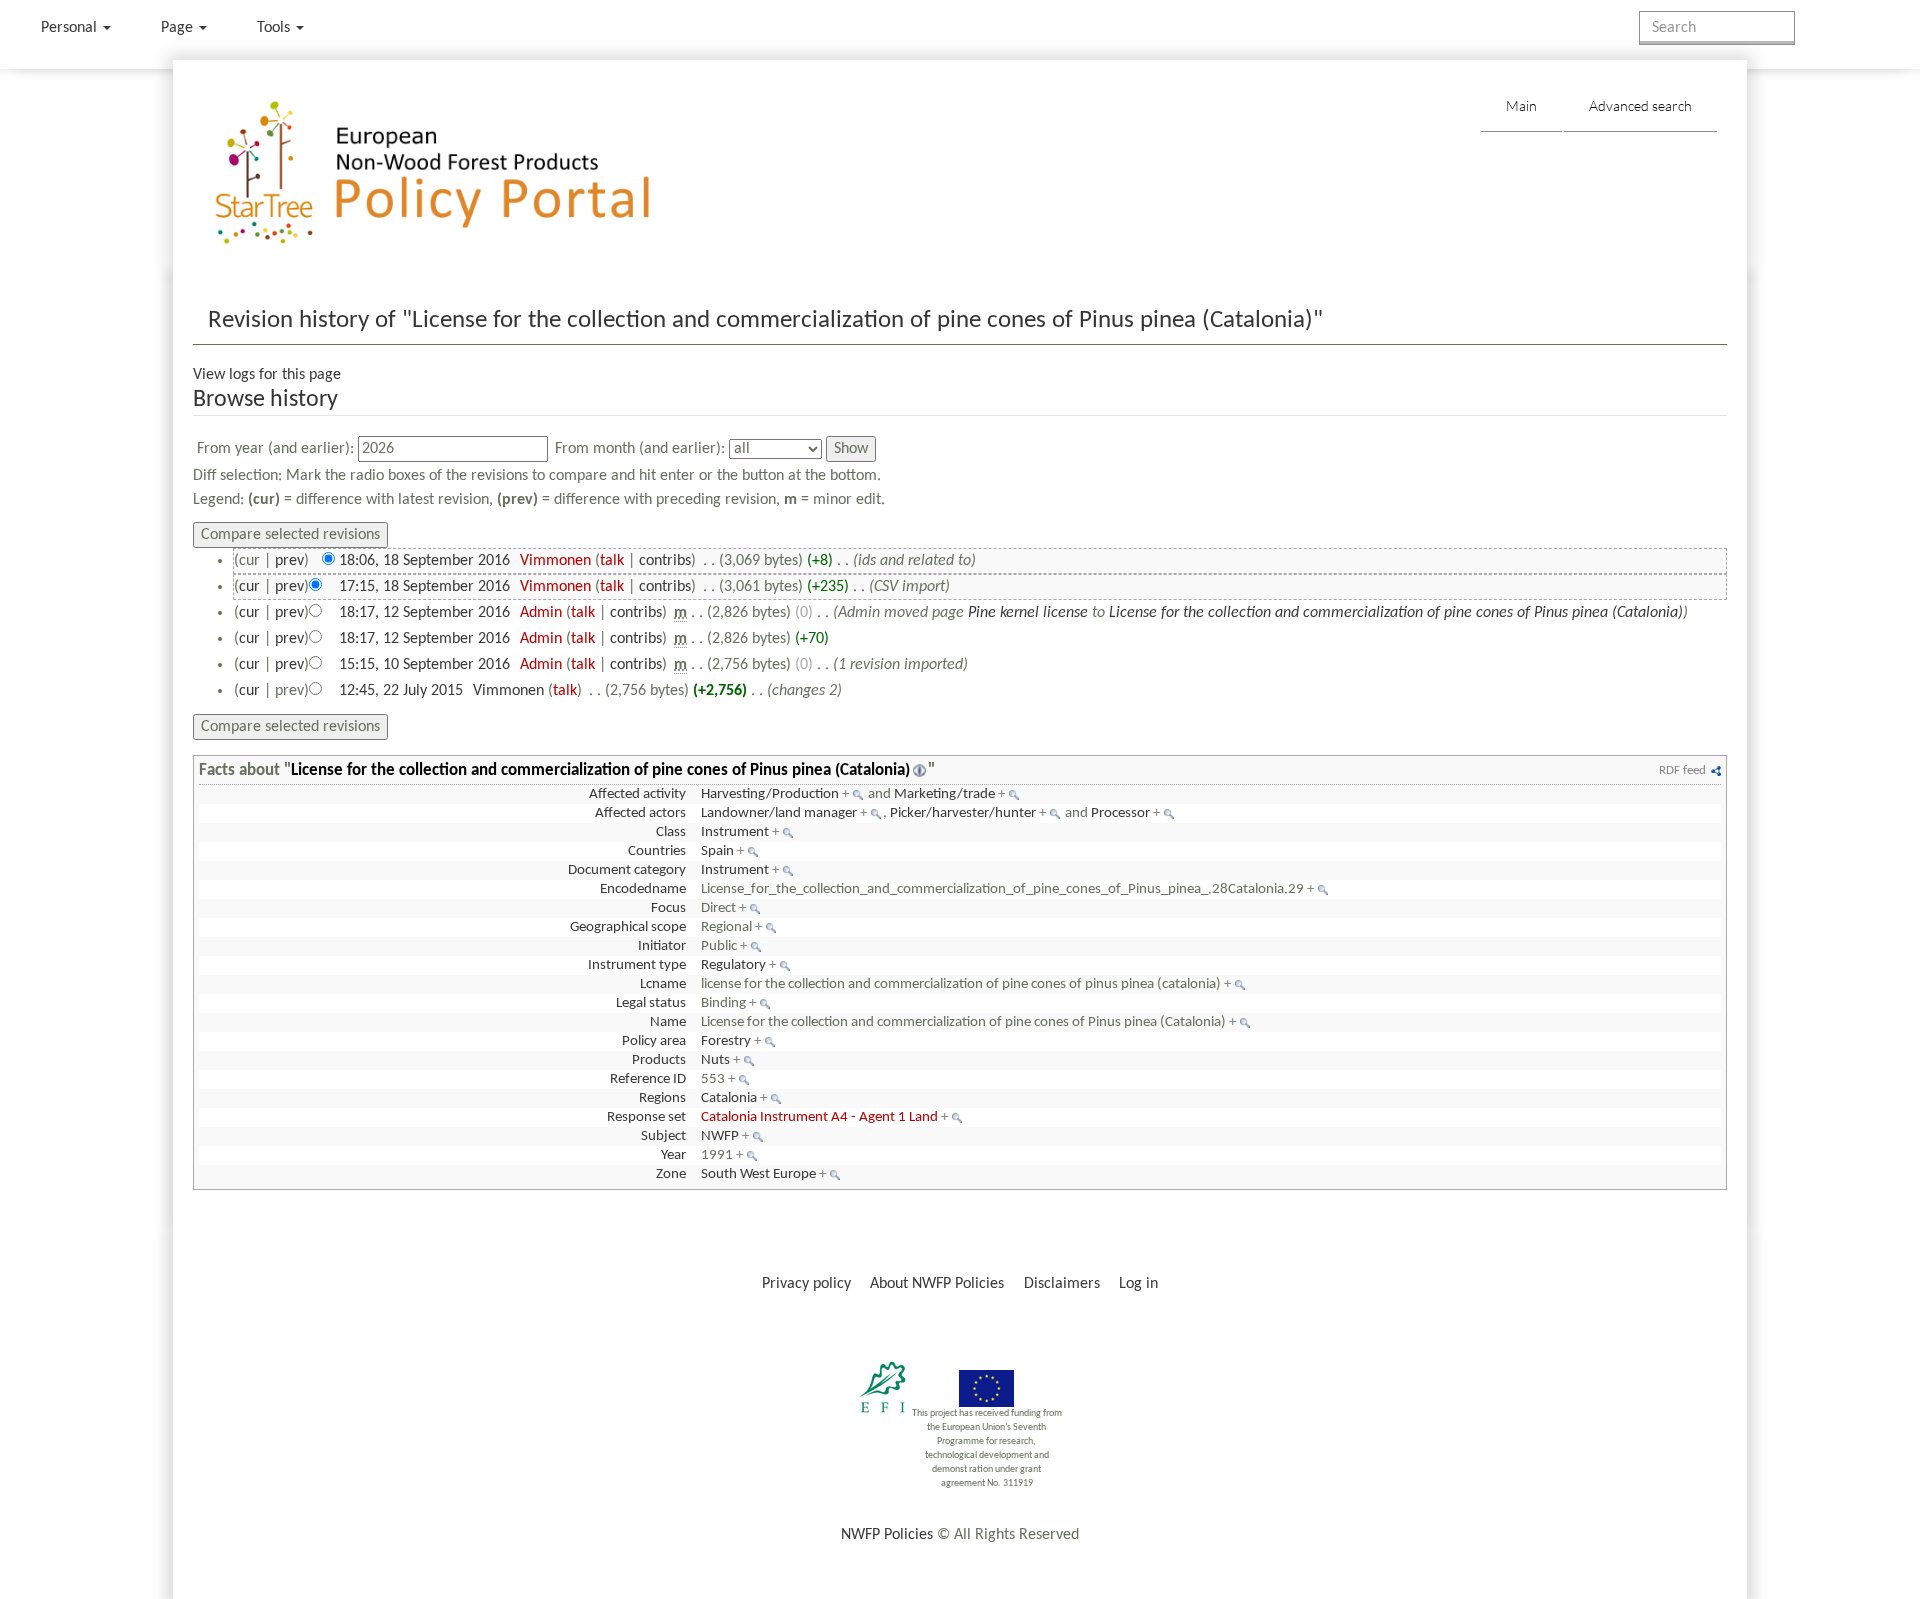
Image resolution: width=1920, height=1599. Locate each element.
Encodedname (643, 889)
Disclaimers (1062, 1284)
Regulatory (733, 965)
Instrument (735, 832)
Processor (1120, 813)
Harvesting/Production (770, 794)
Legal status (651, 1003)
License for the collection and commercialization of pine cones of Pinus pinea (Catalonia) (1396, 613)
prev (289, 561)
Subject (663, 1136)
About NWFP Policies (937, 1284)
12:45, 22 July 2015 (401, 691)
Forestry (726, 1041)
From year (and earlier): (275, 449)
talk (612, 561)
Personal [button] (71, 28)
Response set (646, 1117)
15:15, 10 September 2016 (424, 665)
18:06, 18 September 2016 (424, 561)
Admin (541, 613)
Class (671, 832)
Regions (662, 1098)
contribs (665, 561)
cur (249, 587)
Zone (671, 1174)
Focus (668, 908)
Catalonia (729, 1098)
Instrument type (637, 965)
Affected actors (640, 813)
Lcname (663, 984)
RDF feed (1682, 770)
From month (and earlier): (640, 449)
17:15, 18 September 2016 (424, 587)
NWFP (720, 1136)
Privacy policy (806, 1284)
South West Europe (758, 1174)
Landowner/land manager (779, 813)
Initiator (662, 946)
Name (668, 1022)
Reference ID (648, 1079)
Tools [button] (275, 28)
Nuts (715, 1060)
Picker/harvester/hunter (963, 813)
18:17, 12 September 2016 (424, 613)
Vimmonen (555, 561)
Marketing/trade (944, 794)
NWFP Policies (887, 1535)
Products (659, 1060)
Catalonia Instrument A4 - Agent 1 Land (819, 1117)
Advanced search (1640, 105)
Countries (657, 851)
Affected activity (637, 794)
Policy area (654, 1041)
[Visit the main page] (461, 173)
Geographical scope (628, 927)
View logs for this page (267, 375)
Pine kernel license (1028, 613)
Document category (627, 870)
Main (1521, 105)
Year (673, 1155)
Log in (1138, 1284)
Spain (717, 851)
